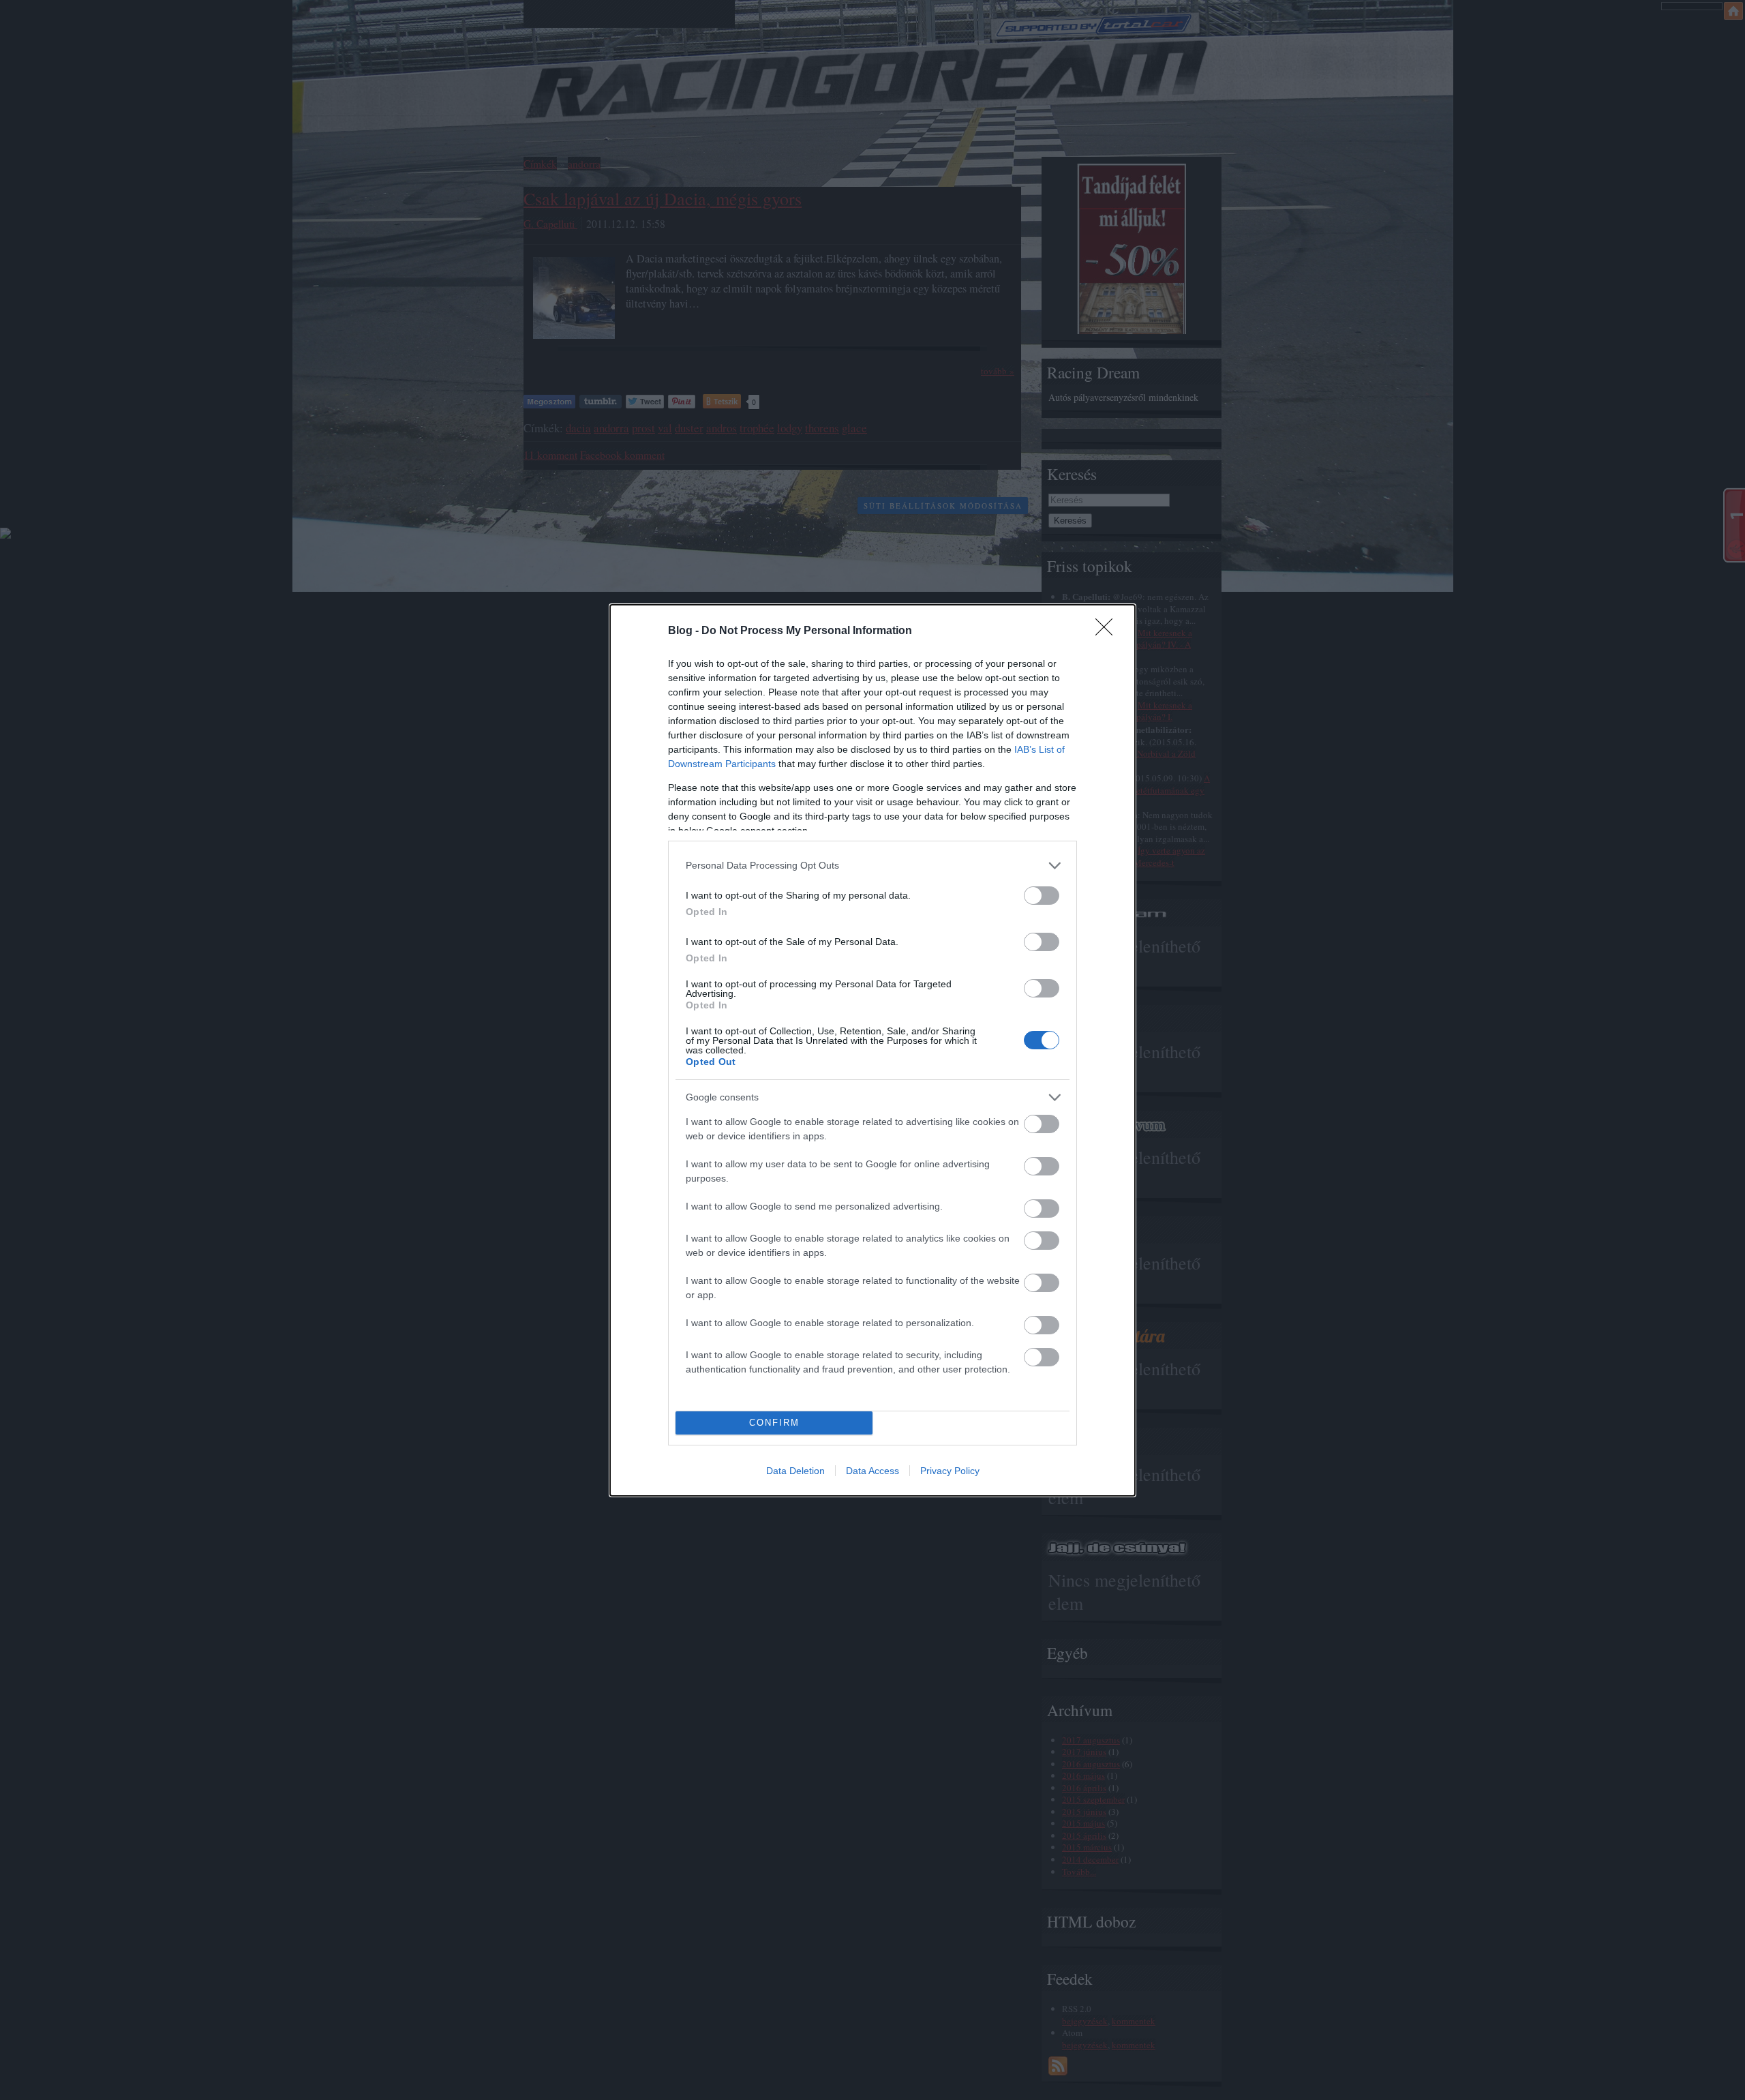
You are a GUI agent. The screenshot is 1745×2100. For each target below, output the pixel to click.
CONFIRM (774, 1423)
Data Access (872, 1471)
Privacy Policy (950, 1471)
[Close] (1108, 631)
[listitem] (872, 866)
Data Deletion (795, 1471)
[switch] (1042, 896)
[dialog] (872, 1050)
